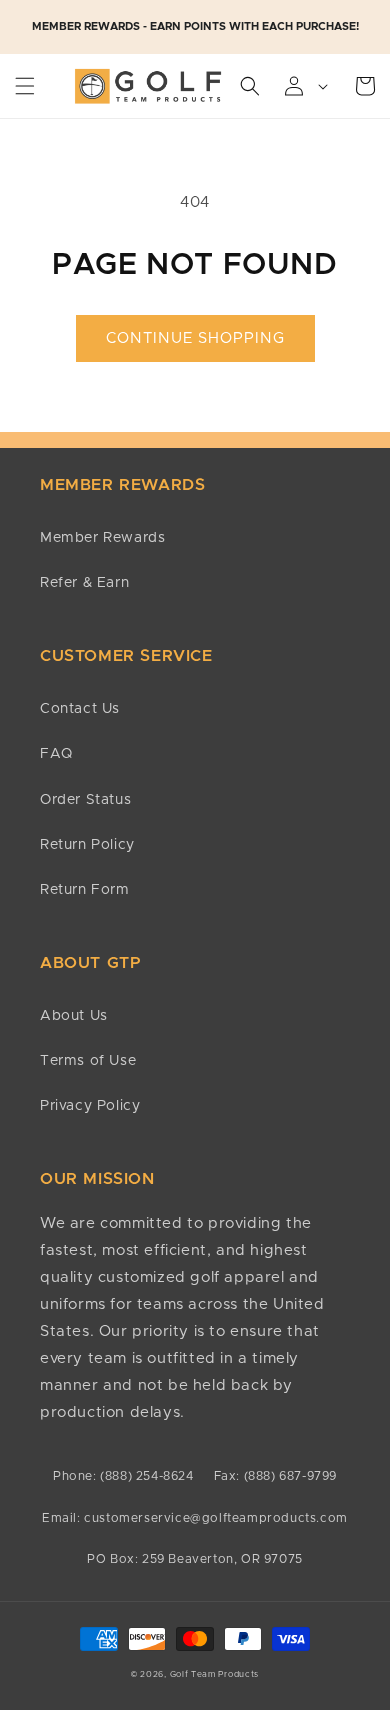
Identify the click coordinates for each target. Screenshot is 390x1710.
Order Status (85, 800)
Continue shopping (195, 338)
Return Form (85, 890)
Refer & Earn (84, 583)
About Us (74, 1016)
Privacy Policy (90, 1106)
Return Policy (87, 845)
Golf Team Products (215, 1674)
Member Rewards (102, 538)
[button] (25, 86)
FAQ (56, 754)
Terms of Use (88, 1061)
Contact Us (80, 709)
